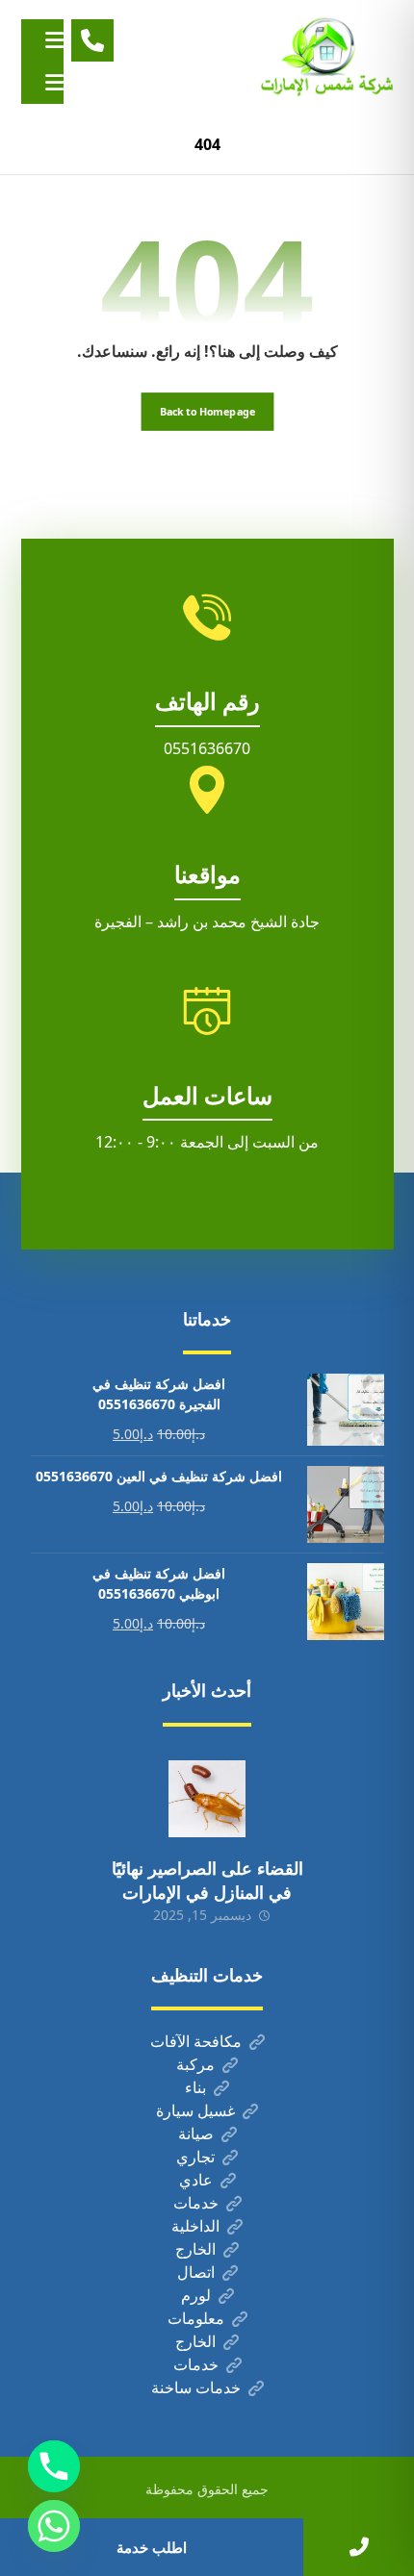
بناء (195, 2087)
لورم (196, 2295)
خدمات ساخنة (196, 2387)
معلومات (196, 2318)
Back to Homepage (207, 411)
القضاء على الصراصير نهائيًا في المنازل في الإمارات (207, 1880)
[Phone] (54, 2466)
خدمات (196, 2203)
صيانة (196, 2134)
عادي (196, 2180)
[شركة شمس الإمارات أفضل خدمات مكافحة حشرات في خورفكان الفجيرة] (326, 57)
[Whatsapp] (54, 2526)
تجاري (195, 2157)
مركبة (195, 2064)
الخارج (195, 2249)
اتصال (196, 2272)
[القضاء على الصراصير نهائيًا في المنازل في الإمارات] (207, 1799)
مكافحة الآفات (196, 2041)
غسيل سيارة (195, 2110)
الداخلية (195, 2226)
